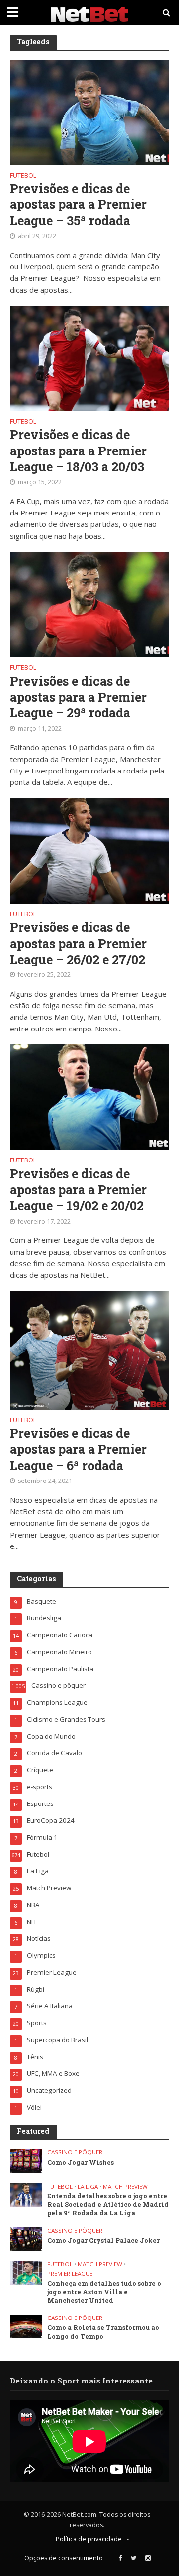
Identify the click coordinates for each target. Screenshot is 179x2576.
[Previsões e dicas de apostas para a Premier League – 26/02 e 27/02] (89, 850)
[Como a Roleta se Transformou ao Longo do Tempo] (26, 2326)
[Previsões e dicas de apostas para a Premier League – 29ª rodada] (89, 604)
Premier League (70, 2274)
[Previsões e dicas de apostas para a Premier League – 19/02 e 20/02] (89, 1096)
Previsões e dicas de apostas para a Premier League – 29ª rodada (78, 697)
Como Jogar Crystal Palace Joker (103, 2240)
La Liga (88, 2187)
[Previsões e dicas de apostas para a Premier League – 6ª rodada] (89, 1350)
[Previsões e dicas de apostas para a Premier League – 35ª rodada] (89, 111)
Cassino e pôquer (75, 2152)
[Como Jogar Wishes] (26, 2160)
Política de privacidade (89, 2539)
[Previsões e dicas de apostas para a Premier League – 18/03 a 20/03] (89, 357)
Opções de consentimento (64, 2558)
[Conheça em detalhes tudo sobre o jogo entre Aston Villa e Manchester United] (26, 2272)
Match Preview (125, 2187)
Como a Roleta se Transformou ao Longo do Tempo (103, 2332)
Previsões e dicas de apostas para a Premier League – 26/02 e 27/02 (78, 943)
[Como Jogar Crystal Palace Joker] (26, 2239)
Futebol (23, 176)
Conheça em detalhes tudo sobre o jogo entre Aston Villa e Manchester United (104, 2292)
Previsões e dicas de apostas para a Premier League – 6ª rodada (78, 1449)
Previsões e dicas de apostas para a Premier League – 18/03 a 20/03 (78, 451)
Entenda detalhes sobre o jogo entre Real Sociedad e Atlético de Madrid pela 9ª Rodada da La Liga (108, 2204)
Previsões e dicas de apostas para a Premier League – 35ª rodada (78, 205)
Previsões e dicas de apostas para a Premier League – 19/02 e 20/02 (78, 1190)
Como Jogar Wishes (81, 2162)
